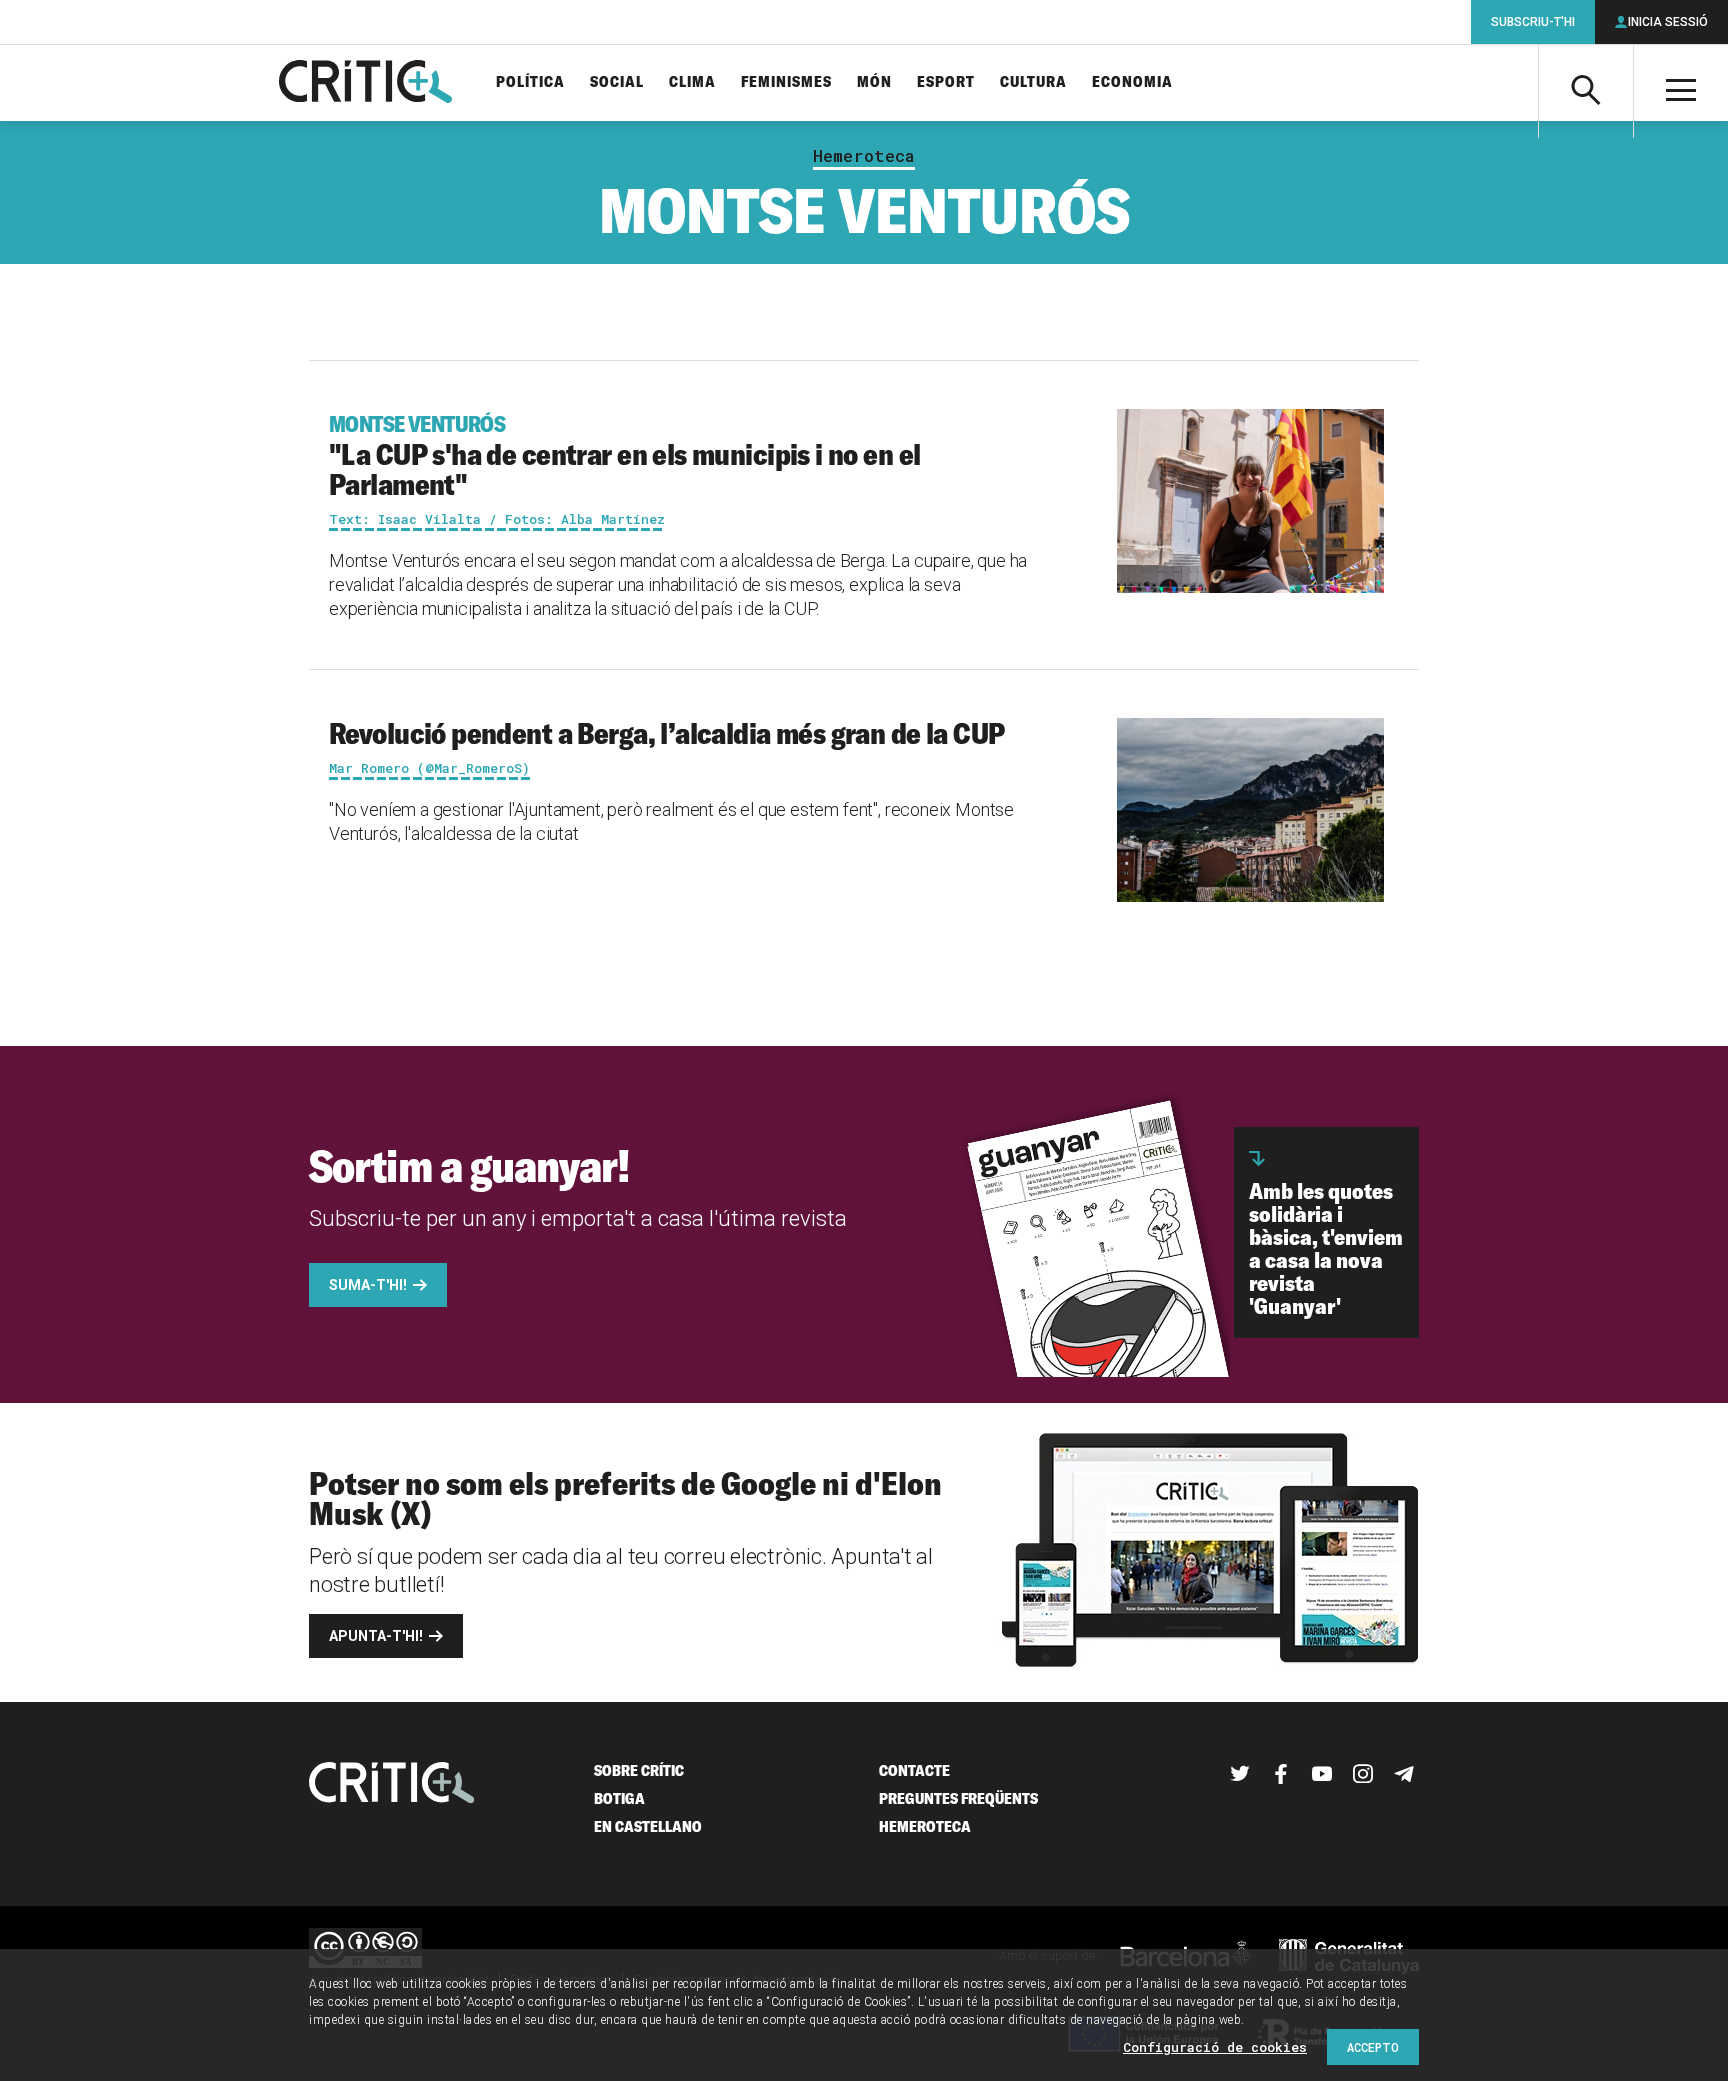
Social (617, 82)
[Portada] (365, 83)
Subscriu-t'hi (1533, 22)
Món (874, 82)
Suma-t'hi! (368, 1285)
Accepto (1373, 2047)
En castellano (648, 1826)
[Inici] (392, 1784)
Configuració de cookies (1215, 2047)
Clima (692, 82)
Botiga (619, 1798)
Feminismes (786, 82)
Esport (946, 82)
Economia (1132, 82)
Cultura (1033, 82)
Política (530, 82)
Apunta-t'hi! (376, 1636)
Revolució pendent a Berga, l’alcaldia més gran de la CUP (667, 733)
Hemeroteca (864, 156)
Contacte (914, 1770)
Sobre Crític (639, 1770)
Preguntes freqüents (958, 1798)
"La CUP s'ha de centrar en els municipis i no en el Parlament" (624, 456)
